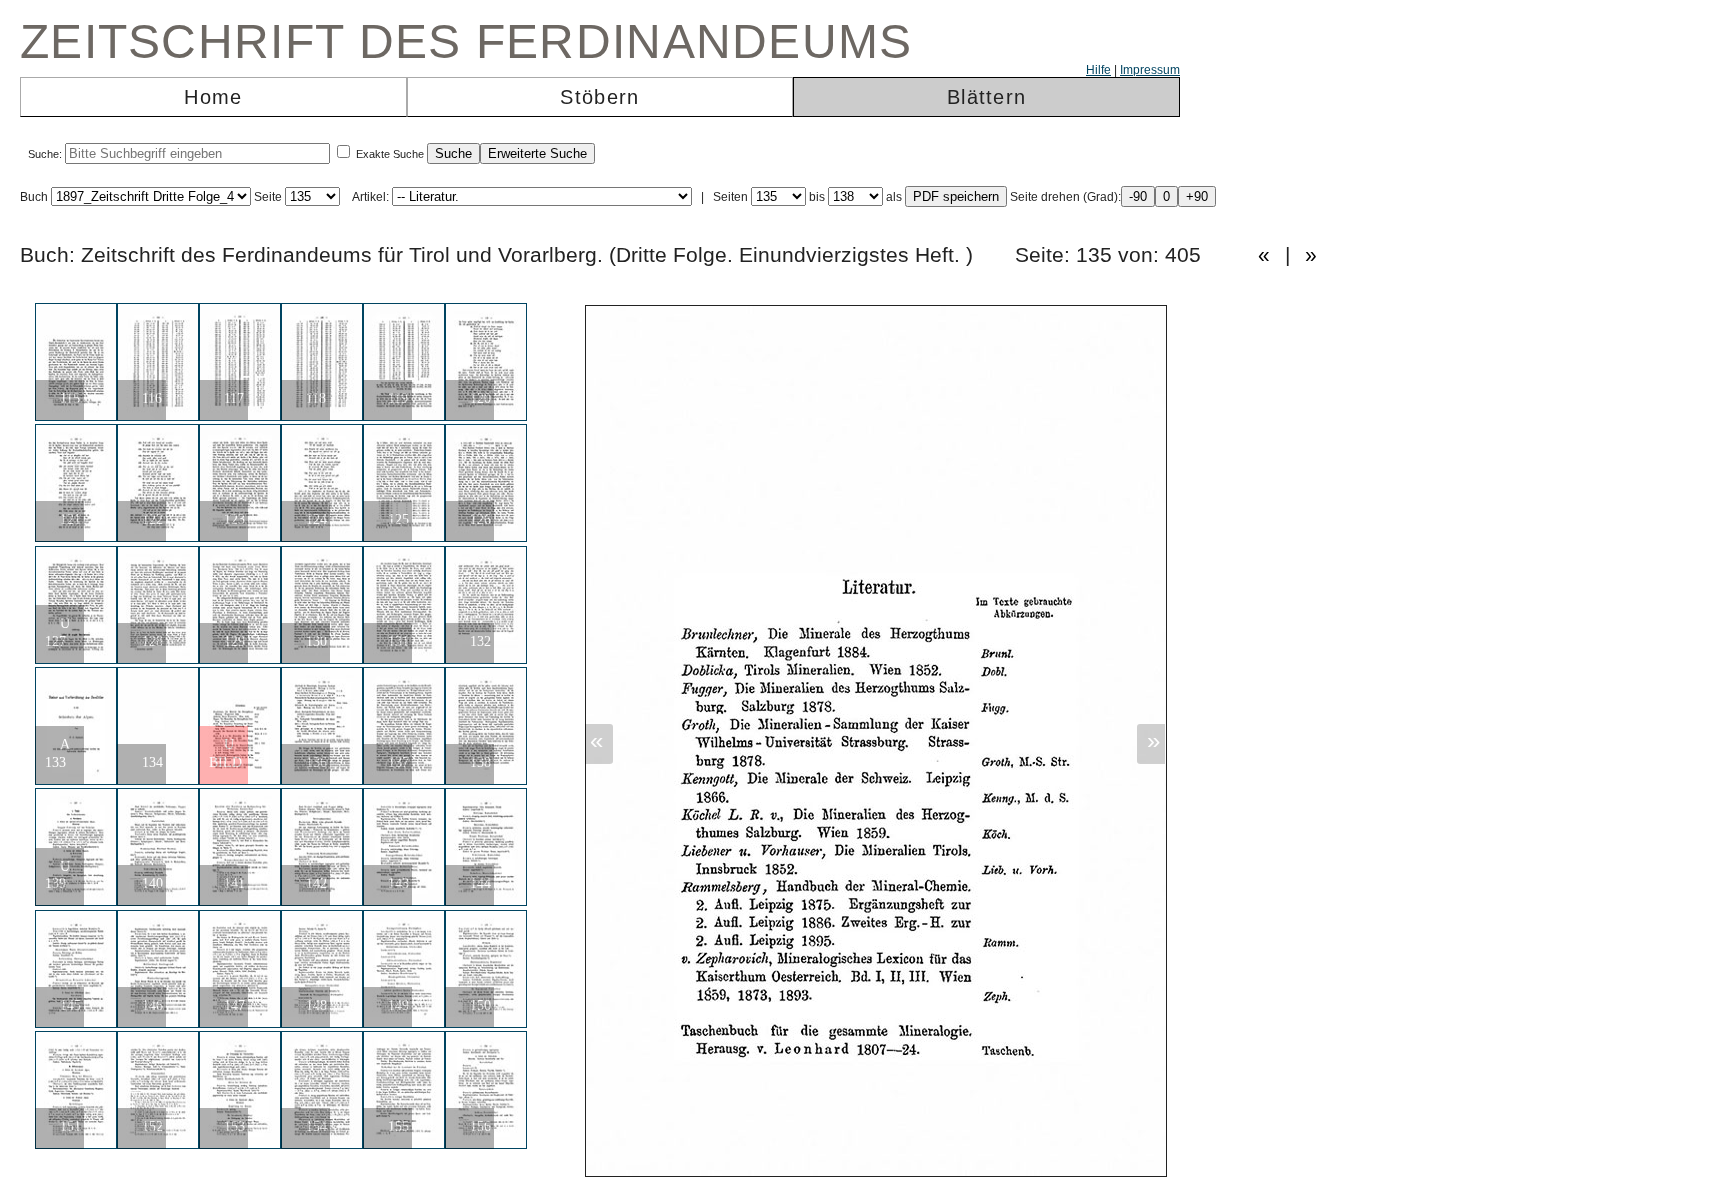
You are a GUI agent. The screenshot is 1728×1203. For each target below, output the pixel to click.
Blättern (986, 97)
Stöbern (599, 97)
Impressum (1150, 70)
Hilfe (1098, 70)
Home (213, 97)
